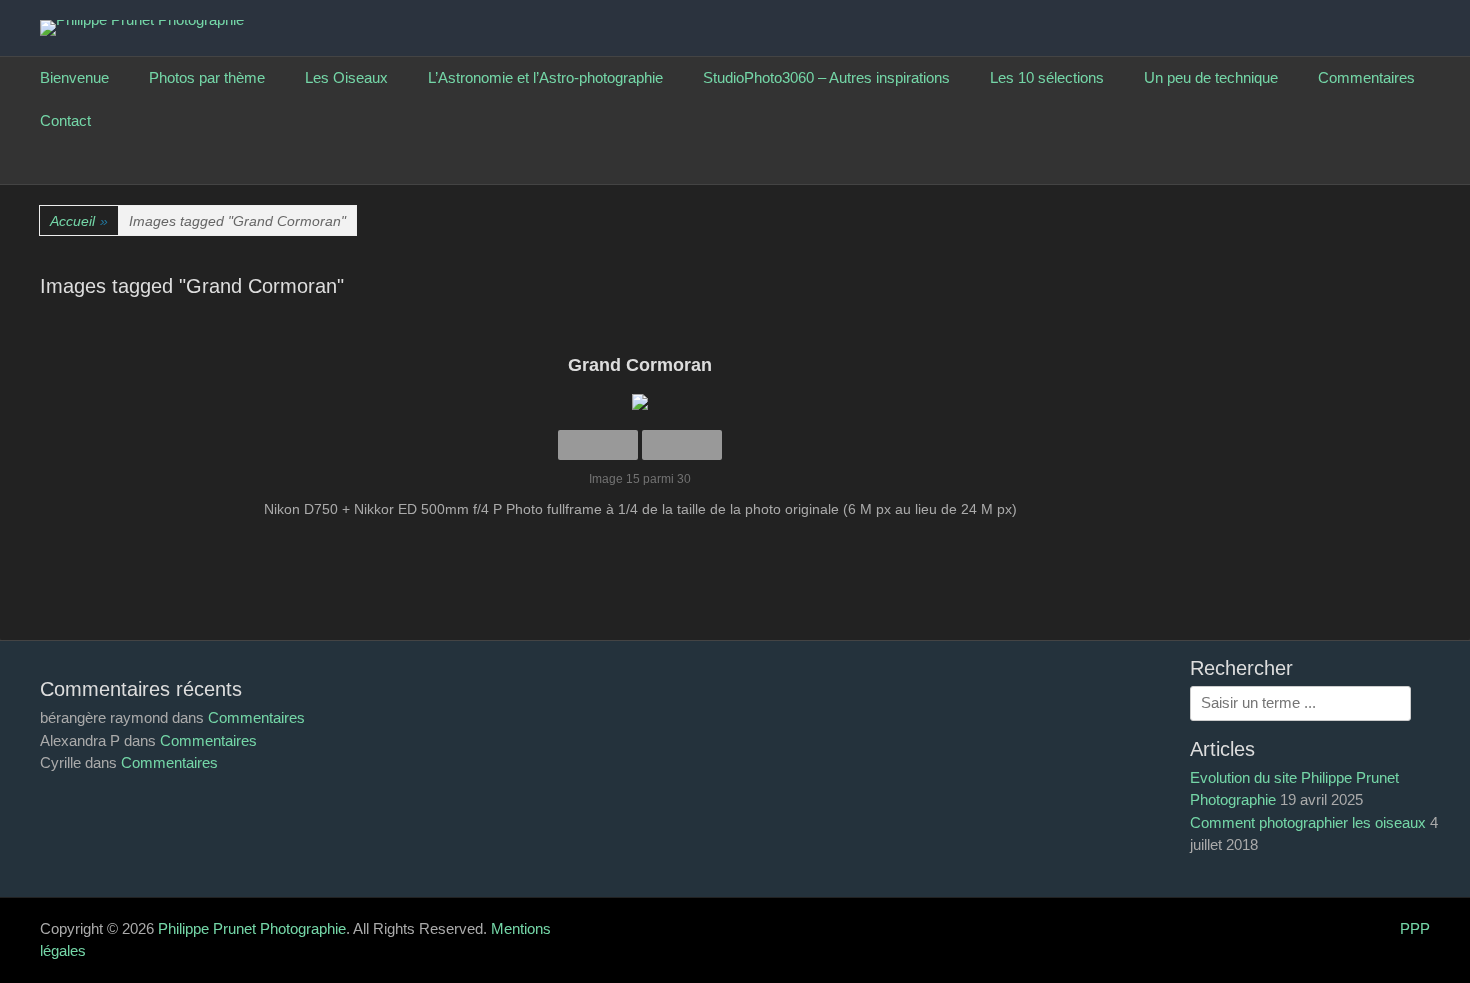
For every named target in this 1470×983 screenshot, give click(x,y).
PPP (1415, 928)
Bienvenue (74, 77)
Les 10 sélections (1047, 77)
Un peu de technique (1211, 77)
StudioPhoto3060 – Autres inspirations (826, 77)
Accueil (79, 221)
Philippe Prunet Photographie (252, 928)
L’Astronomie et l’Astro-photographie (545, 77)
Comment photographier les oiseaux (1308, 822)
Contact (65, 120)
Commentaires (1366, 77)
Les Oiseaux (346, 77)
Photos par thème (207, 77)
